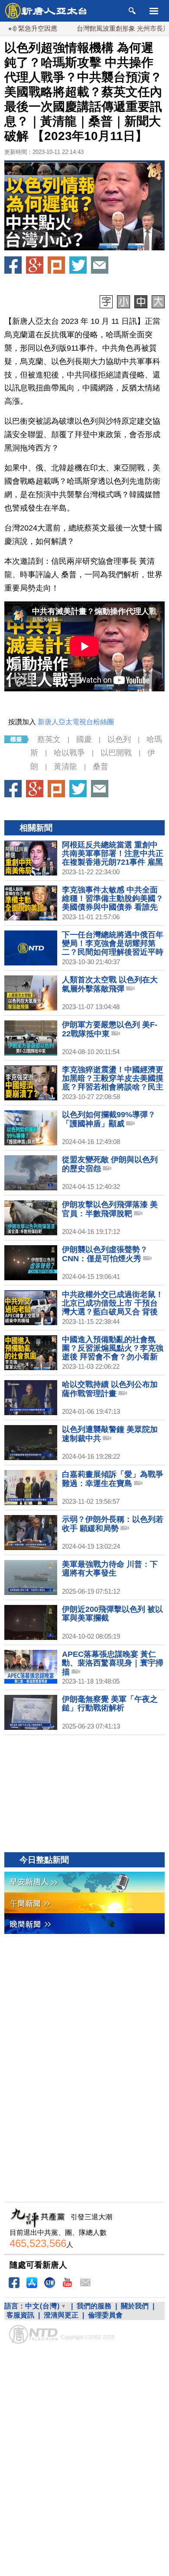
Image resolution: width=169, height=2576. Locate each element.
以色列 (119, 739)
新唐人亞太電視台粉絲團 (76, 722)
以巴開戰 (116, 753)
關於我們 (135, 2306)
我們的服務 (94, 2306)
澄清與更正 (61, 2315)
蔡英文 (49, 739)
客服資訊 (20, 2315)
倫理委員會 (105, 2315)
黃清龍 (65, 767)
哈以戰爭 (69, 753)
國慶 (84, 739)
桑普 (101, 767)
